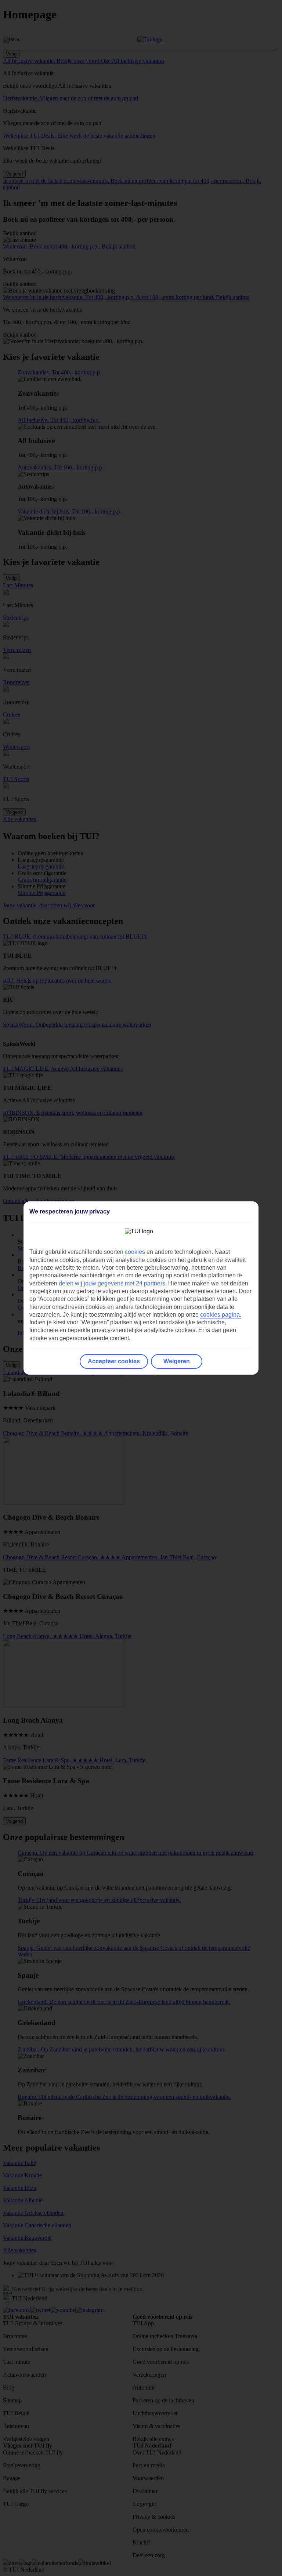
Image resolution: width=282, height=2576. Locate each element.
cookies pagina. (221, 1315)
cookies (135, 1252)
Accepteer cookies (114, 1361)
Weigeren (177, 1361)
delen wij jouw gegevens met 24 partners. (113, 1283)
